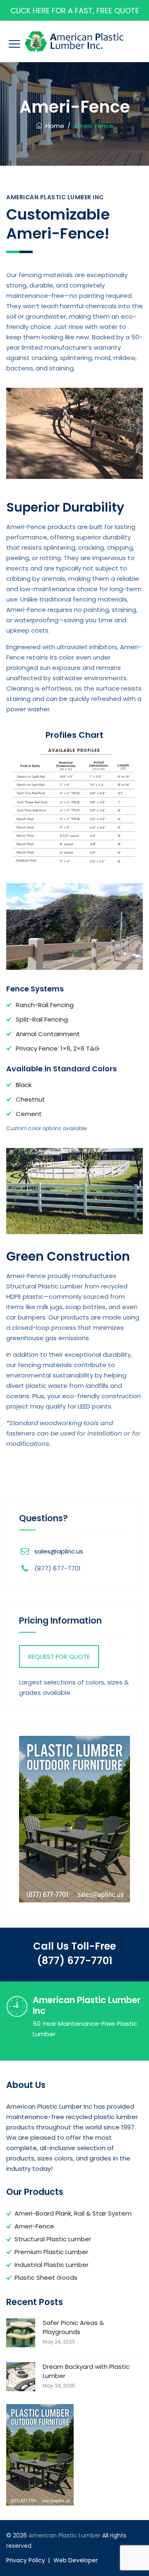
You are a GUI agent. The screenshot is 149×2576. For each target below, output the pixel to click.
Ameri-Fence (34, 2226)
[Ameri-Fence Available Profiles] (74, 806)
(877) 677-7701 (74, 1961)
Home (53, 126)
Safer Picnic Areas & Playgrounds (73, 2327)
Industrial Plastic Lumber (52, 2265)
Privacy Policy (26, 2560)
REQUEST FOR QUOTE (59, 1657)
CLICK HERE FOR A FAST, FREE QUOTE (75, 11)
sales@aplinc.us (59, 1551)
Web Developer (76, 2560)
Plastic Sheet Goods (46, 2278)
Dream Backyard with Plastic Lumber (86, 2371)
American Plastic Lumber (65, 2535)
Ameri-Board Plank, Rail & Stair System (73, 2213)
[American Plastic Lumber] (74, 41)
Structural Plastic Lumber (53, 2239)
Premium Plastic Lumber (51, 2252)
